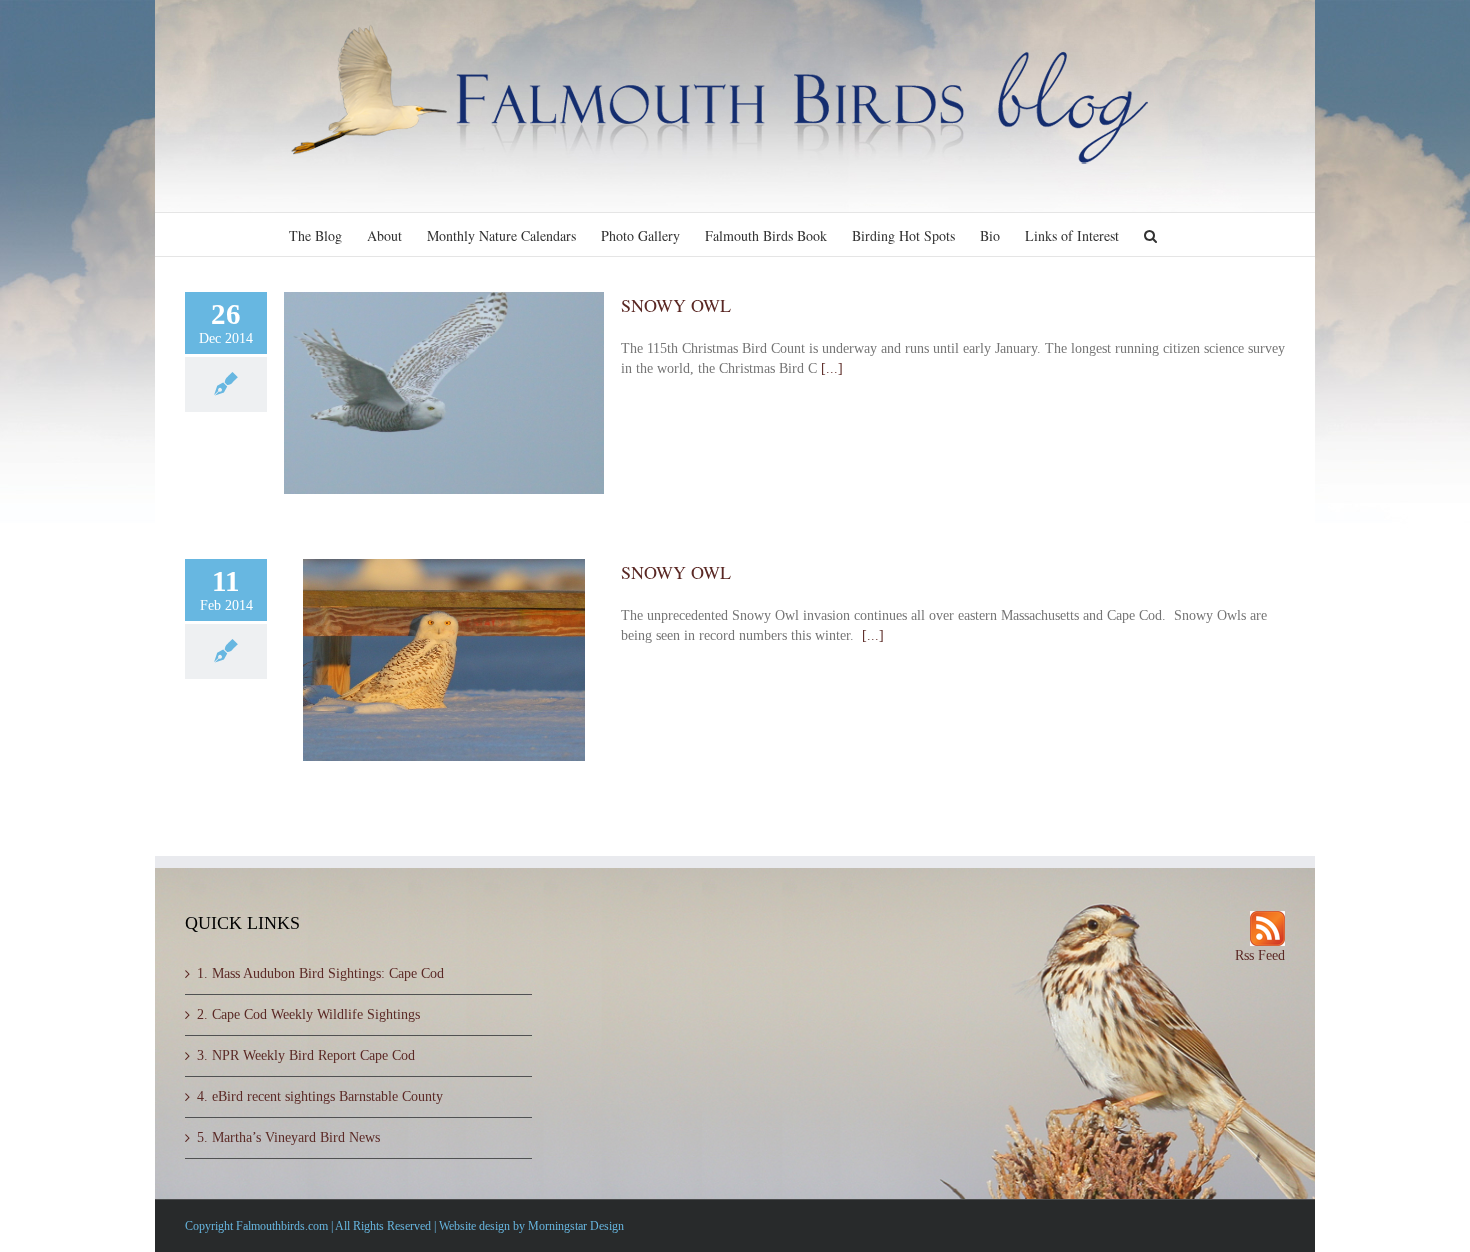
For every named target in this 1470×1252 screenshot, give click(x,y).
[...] (832, 368)
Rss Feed (1260, 955)
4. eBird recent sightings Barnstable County (320, 1096)
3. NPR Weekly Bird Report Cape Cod (306, 1055)
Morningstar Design (576, 1226)
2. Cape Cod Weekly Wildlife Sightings (308, 1014)
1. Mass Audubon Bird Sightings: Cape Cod (320, 973)
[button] (1150, 234)
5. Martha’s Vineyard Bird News (288, 1137)
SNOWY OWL (676, 305)
